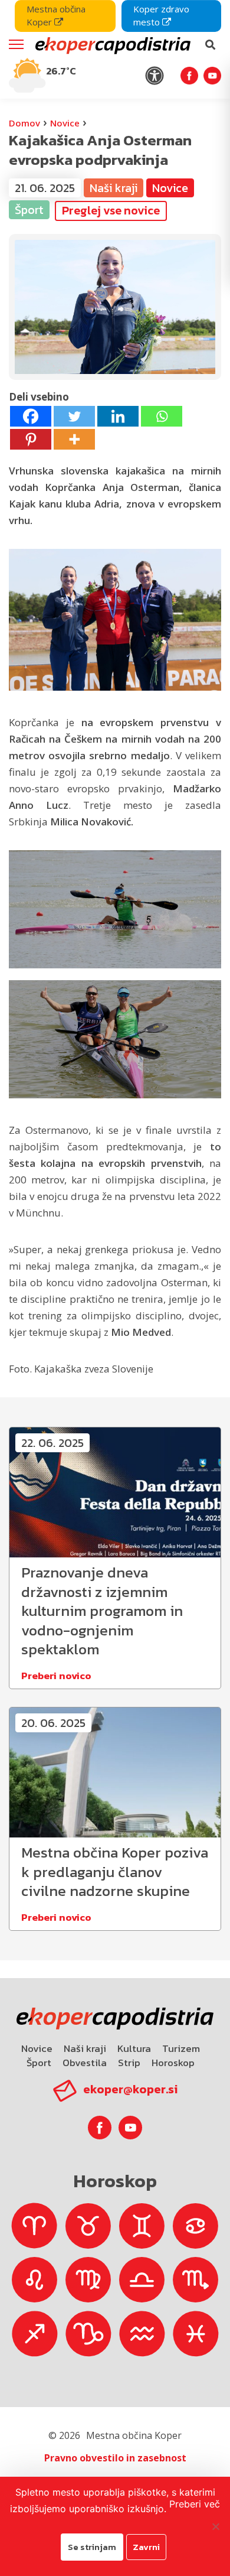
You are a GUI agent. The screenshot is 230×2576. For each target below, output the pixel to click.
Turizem (181, 2048)
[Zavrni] (215, 2526)
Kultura (134, 2048)
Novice (65, 123)
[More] (74, 439)
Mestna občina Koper (56, 15)
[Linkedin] (118, 416)
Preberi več (195, 2504)
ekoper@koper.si (130, 2089)
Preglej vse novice (111, 210)
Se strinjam (92, 2547)
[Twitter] (74, 416)
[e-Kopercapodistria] (111, 45)
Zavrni (146, 2547)
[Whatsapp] (162, 416)
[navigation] (115, 49)
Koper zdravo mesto (161, 15)
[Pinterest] (31, 439)
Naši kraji (85, 2048)
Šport (39, 2063)
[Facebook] (31, 416)
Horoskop (173, 2063)
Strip (129, 2063)
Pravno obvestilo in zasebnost (115, 2458)
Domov (24, 123)
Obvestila (85, 2063)
